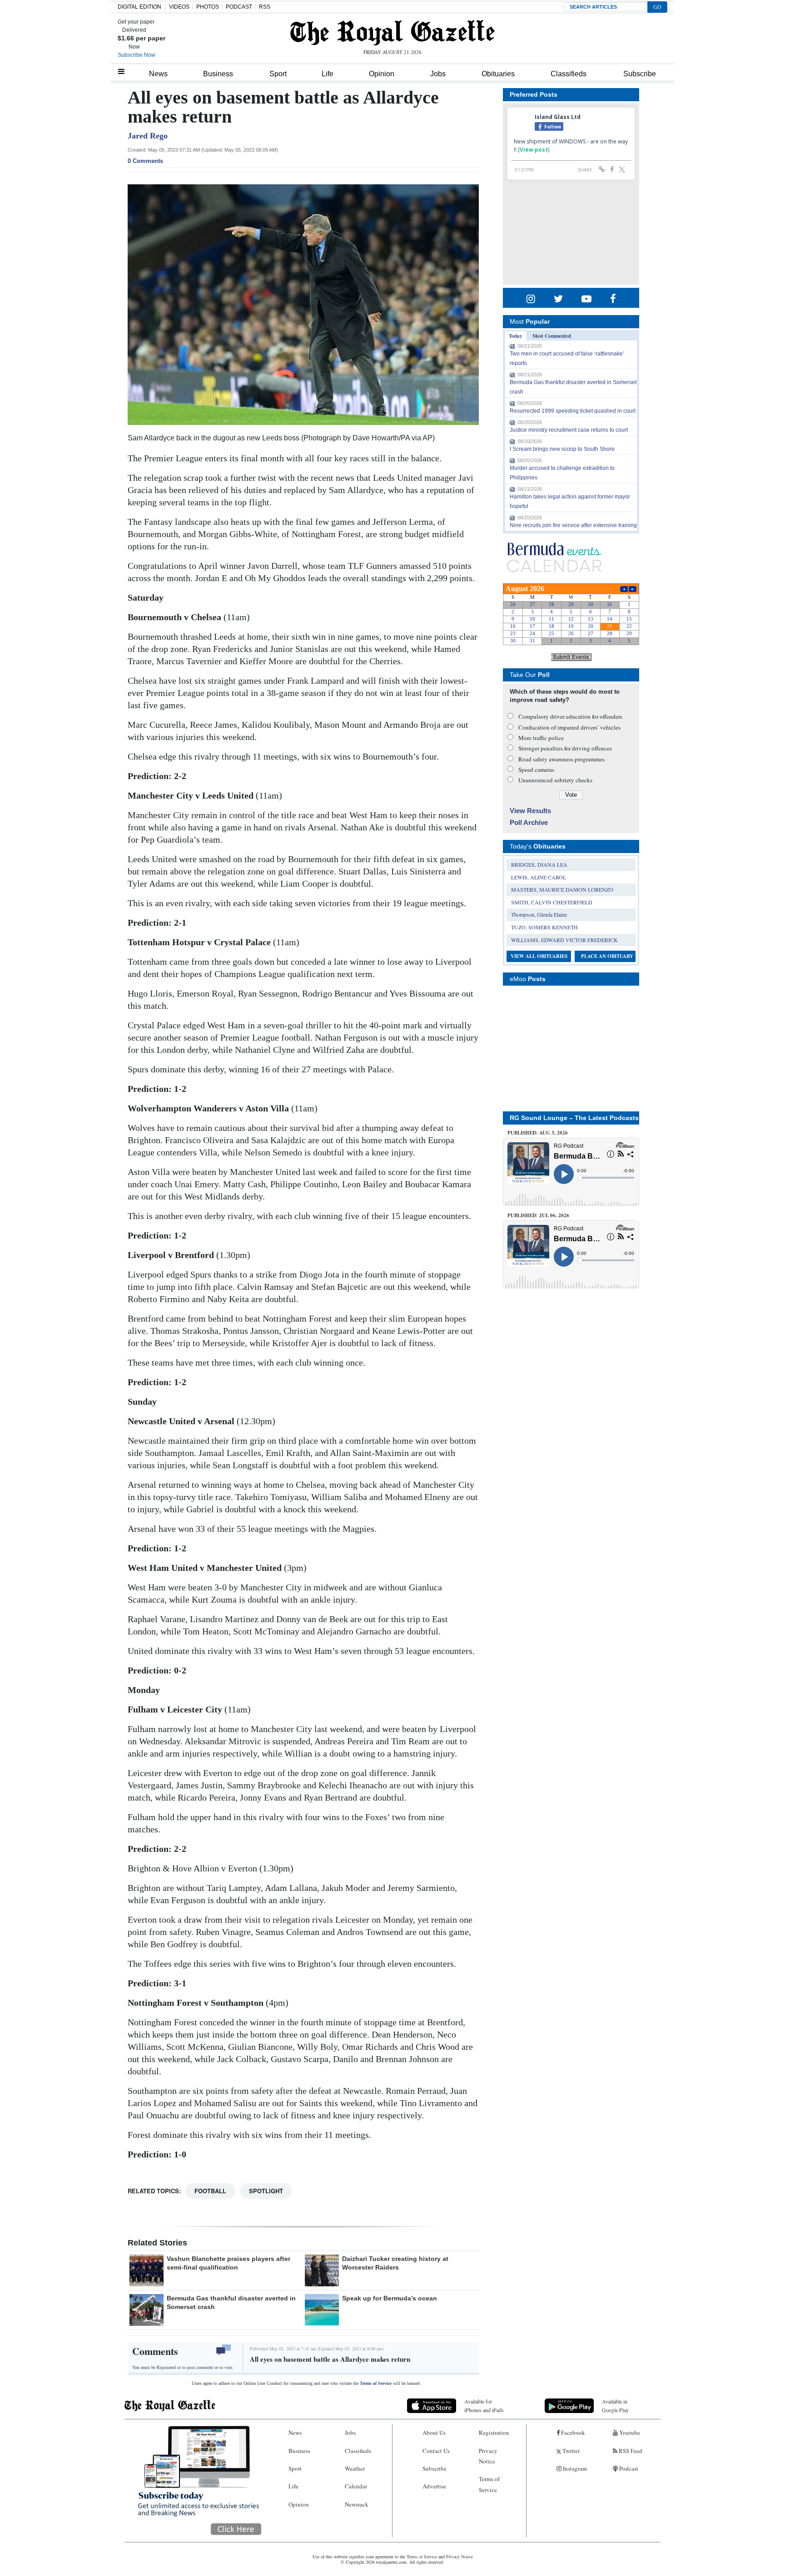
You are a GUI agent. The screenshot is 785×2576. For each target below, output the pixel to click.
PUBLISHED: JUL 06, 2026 (538, 1215)
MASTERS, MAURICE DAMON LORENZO (562, 889)
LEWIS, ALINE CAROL (539, 877)
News (158, 74)
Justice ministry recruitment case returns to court (569, 430)
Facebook (572, 2433)
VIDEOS (179, 7)
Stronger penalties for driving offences (565, 748)
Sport (278, 74)
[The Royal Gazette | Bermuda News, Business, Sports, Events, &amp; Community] (392, 33)
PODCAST (239, 7)
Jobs (438, 74)
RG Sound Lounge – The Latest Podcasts (574, 1118)
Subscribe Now (137, 55)
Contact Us (436, 2451)
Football (210, 2191)
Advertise (434, 2486)
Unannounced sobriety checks (555, 780)
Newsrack (357, 2504)
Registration (494, 2433)
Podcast (628, 2468)
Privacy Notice (488, 2456)
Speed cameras (536, 770)
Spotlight (266, 2191)
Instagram (574, 2468)
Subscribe (640, 74)
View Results (530, 811)
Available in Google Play (615, 2406)
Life (328, 74)
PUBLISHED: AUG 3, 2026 (538, 1133)
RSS (265, 7)
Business (218, 74)
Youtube (629, 2433)
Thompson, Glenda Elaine (539, 914)
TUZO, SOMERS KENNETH (544, 927)
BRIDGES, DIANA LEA (539, 864)
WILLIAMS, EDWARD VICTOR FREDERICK (564, 940)
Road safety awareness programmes (561, 759)
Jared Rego (148, 136)
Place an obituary (607, 956)
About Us (434, 2433)
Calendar (356, 2486)
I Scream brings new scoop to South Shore (562, 449)
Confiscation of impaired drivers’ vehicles (569, 727)
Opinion (382, 74)
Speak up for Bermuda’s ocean (390, 2298)
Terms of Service (376, 2383)
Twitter (570, 2451)
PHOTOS (208, 7)
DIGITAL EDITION (139, 7)
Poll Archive (529, 822)
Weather (355, 2468)
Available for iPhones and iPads (484, 2406)
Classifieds (569, 74)
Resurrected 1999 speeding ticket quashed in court (573, 411)
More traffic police (541, 738)
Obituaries (498, 74)
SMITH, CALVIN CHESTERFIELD (552, 902)
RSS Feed (630, 2451)
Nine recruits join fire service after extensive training (573, 525)
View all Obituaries (539, 956)
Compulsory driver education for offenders (570, 716)
